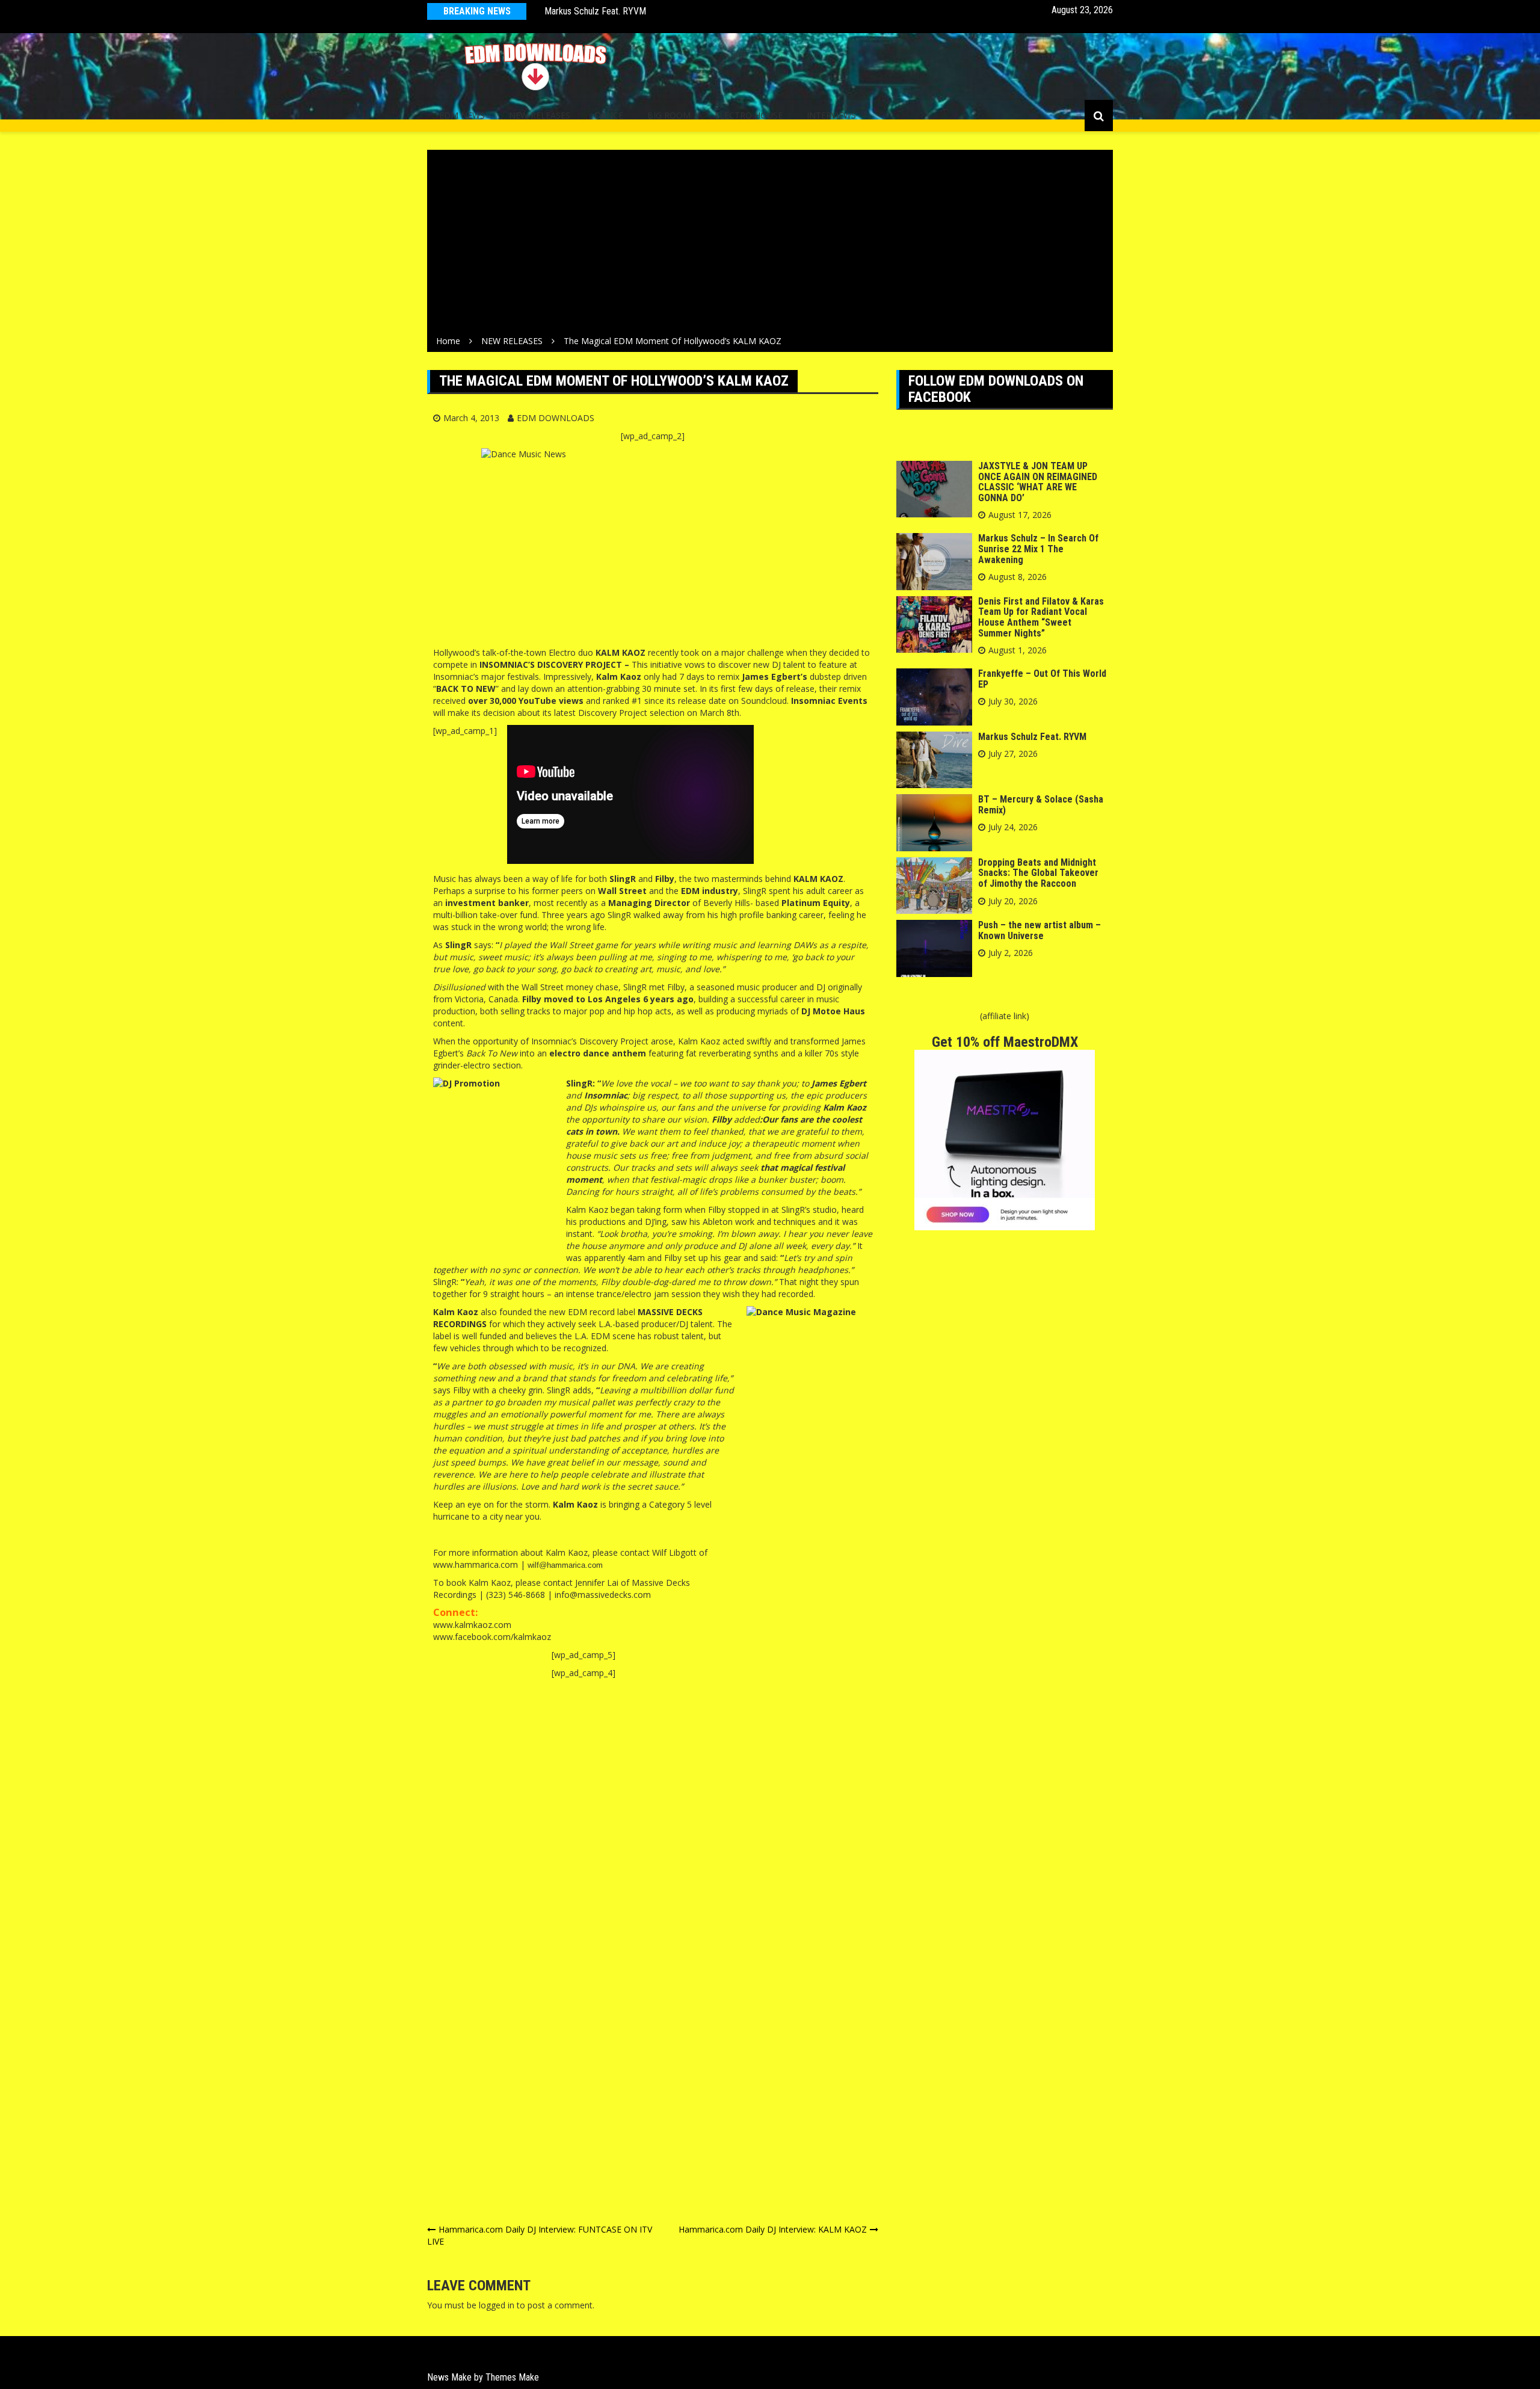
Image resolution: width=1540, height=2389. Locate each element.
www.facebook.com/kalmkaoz (492, 1637)
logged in (497, 2305)
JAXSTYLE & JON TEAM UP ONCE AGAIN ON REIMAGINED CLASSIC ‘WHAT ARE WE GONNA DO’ (1038, 482)
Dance (609, 115)
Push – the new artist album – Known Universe (1039, 930)
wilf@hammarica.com (565, 1565)
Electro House (749, 115)
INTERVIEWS (831, 115)
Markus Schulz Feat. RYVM (1032, 737)
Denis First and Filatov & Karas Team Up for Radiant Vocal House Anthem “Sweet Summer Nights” (1041, 617)
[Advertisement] (770, 245)
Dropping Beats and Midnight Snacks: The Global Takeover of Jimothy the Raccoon (1038, 873)
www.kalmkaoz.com (472, 1625)
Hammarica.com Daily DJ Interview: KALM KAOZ (773, 2229)
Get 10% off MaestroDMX (1005, 1042)
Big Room (669, 115)
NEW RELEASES (540, 115)
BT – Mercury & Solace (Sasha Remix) (617, 11)
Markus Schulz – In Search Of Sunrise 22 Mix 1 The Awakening (1038, 549)
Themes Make (512, 2377)
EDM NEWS (462, 115)
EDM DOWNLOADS (556, 418)
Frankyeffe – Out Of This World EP (1042, 679)
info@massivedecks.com (603, 1595)
